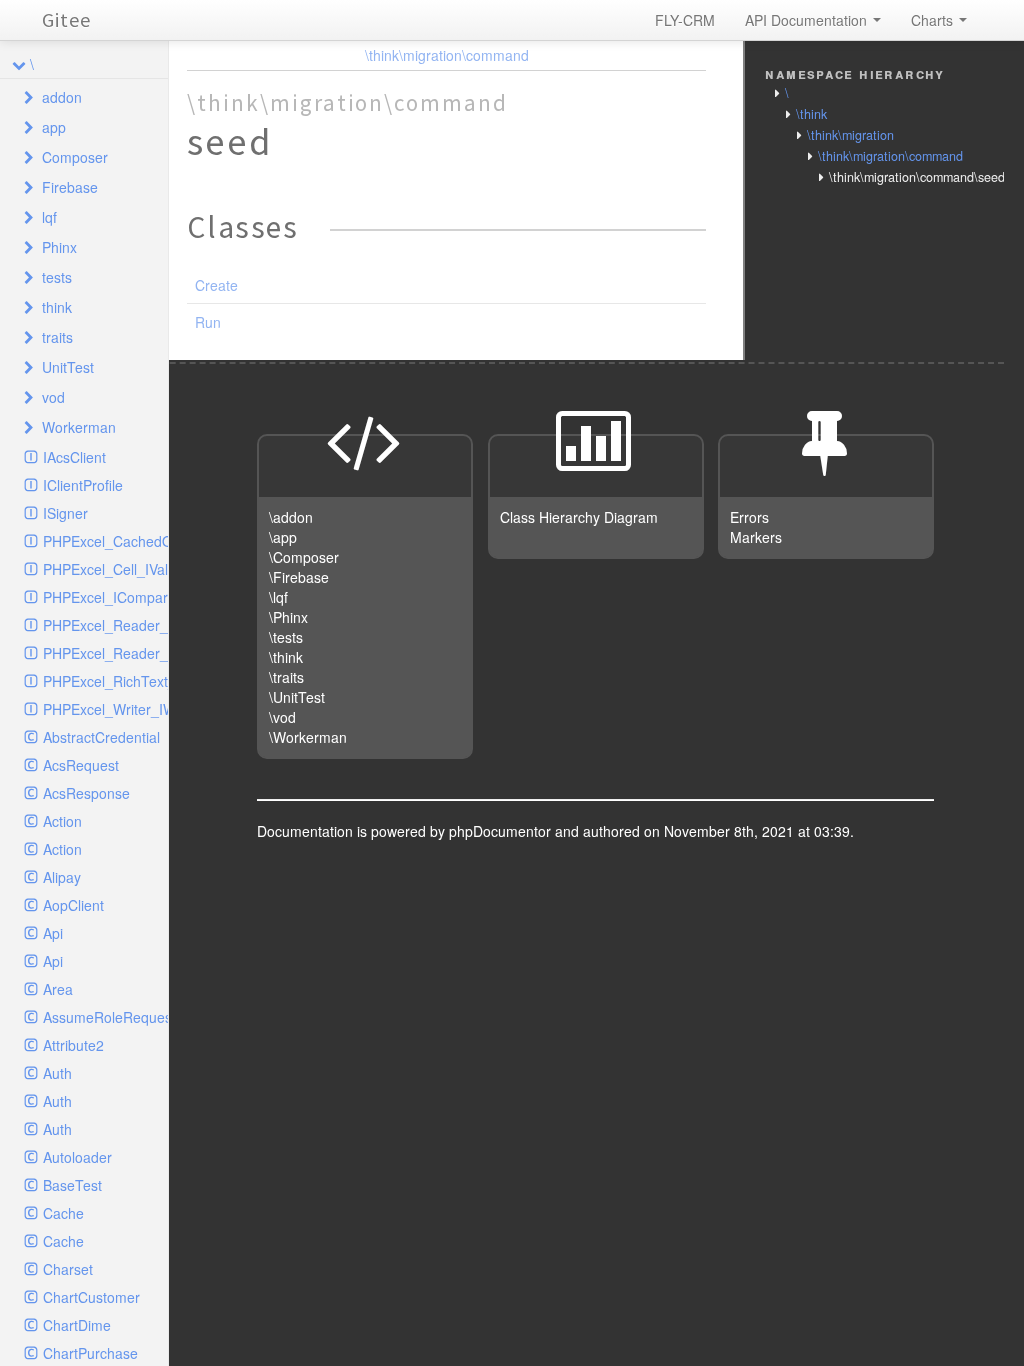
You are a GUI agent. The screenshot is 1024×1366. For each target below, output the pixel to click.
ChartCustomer (91, 1297)
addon (62, 97)
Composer (75, 157)
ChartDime (77, 1325)
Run (208, 322)
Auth (57, 1073)
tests (57, 277)
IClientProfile (83, 485)
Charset (68, 1269)
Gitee (66, 19)
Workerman (79, 427)
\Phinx (288, 617)
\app (283, 537)
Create (216, 285)
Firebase (70, 187)
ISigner (65, 513)
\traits (286, 677)
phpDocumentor (502, 831)
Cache (63, 1213)
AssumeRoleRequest (105, 1017)
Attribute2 (73, 1045)
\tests (286, 637)
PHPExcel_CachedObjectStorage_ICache (105, 541)
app (54, 127)
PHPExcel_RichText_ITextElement (105, 681)
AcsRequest (81, 765)
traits (57, 337)
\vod (282, 717)
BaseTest (72, 1185)
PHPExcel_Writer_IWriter (105, 709)
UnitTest (68, 367)
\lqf (278, 597)
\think (811, 114)
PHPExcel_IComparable (105, 597)
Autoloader (77, 1157)
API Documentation (808, 20)
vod (53, 397)
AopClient (73, 905)
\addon (291, 517)
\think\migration (850, 135)
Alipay (62, 877)
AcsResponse (86, 793)
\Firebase (299, 577)
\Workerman (308, 737)
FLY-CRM (685, 20)
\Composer (304, 557)
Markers (756, 537)
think (57, 307)
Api (53, 933)
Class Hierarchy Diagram (579, 517)
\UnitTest (297, 697)
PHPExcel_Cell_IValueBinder (105, 569)
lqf (49, 217)
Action (62, 821)
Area (58, 989)
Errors (749, 517)
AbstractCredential (101, 737)
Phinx (59, 247)
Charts (934, 20)
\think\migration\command (447, 55)
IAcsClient (74, 457)
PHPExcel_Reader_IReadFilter (105, 653)
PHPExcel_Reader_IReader (105, 625)
